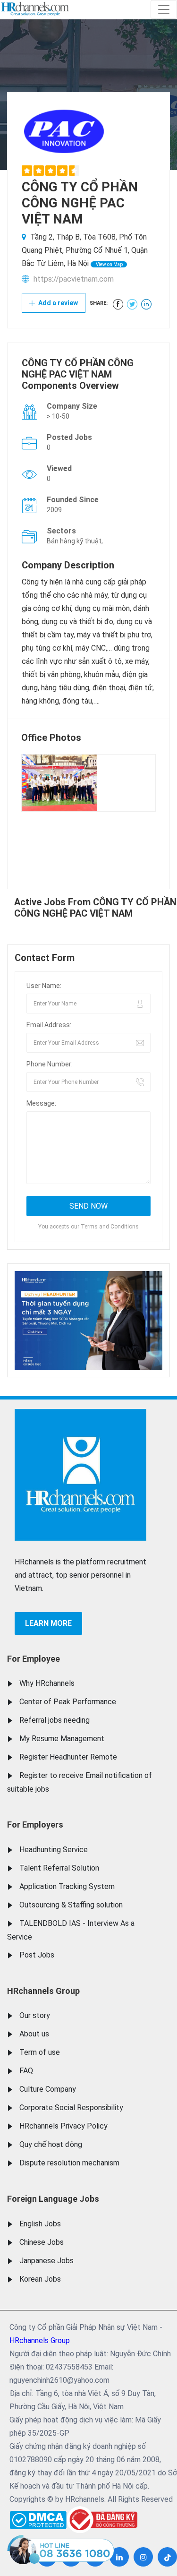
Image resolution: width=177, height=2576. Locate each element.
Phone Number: (50, 1064)
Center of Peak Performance (68, 1702)
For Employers (35, 1825)
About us (34, 2034)
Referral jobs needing (55, 1720)
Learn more (48, 1623)
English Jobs (40, 2224)
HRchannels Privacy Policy (63, 2126)
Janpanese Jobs (46, 2261)
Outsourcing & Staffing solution (71, 1905)
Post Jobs (37, 1955)
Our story (35, 2015)
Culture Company (48, 2089)
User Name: (44, 986)
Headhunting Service (54, 1850)
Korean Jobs (40, 2279)
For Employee (34, 1659)
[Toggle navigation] (164, 9)
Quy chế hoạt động (51, 2144)
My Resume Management (62, 1739)
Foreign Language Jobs (53, 2199)
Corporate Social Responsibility (71, 2108)
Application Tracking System (67, 1886)
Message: (41, 1103)
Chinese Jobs (42, 2242)
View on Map (109, 264)
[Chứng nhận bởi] (102, 2520)
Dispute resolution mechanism (69, 2163)
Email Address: (49, 1025)
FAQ (26, 2071)
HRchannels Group (43, 1991)
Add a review (57, 303)
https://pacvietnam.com (74, 279)
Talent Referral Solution (59, 1868)
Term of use (40, 2052)
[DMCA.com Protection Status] (38, 2518)
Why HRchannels (47, 1683)
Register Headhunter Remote (68, 1757)
